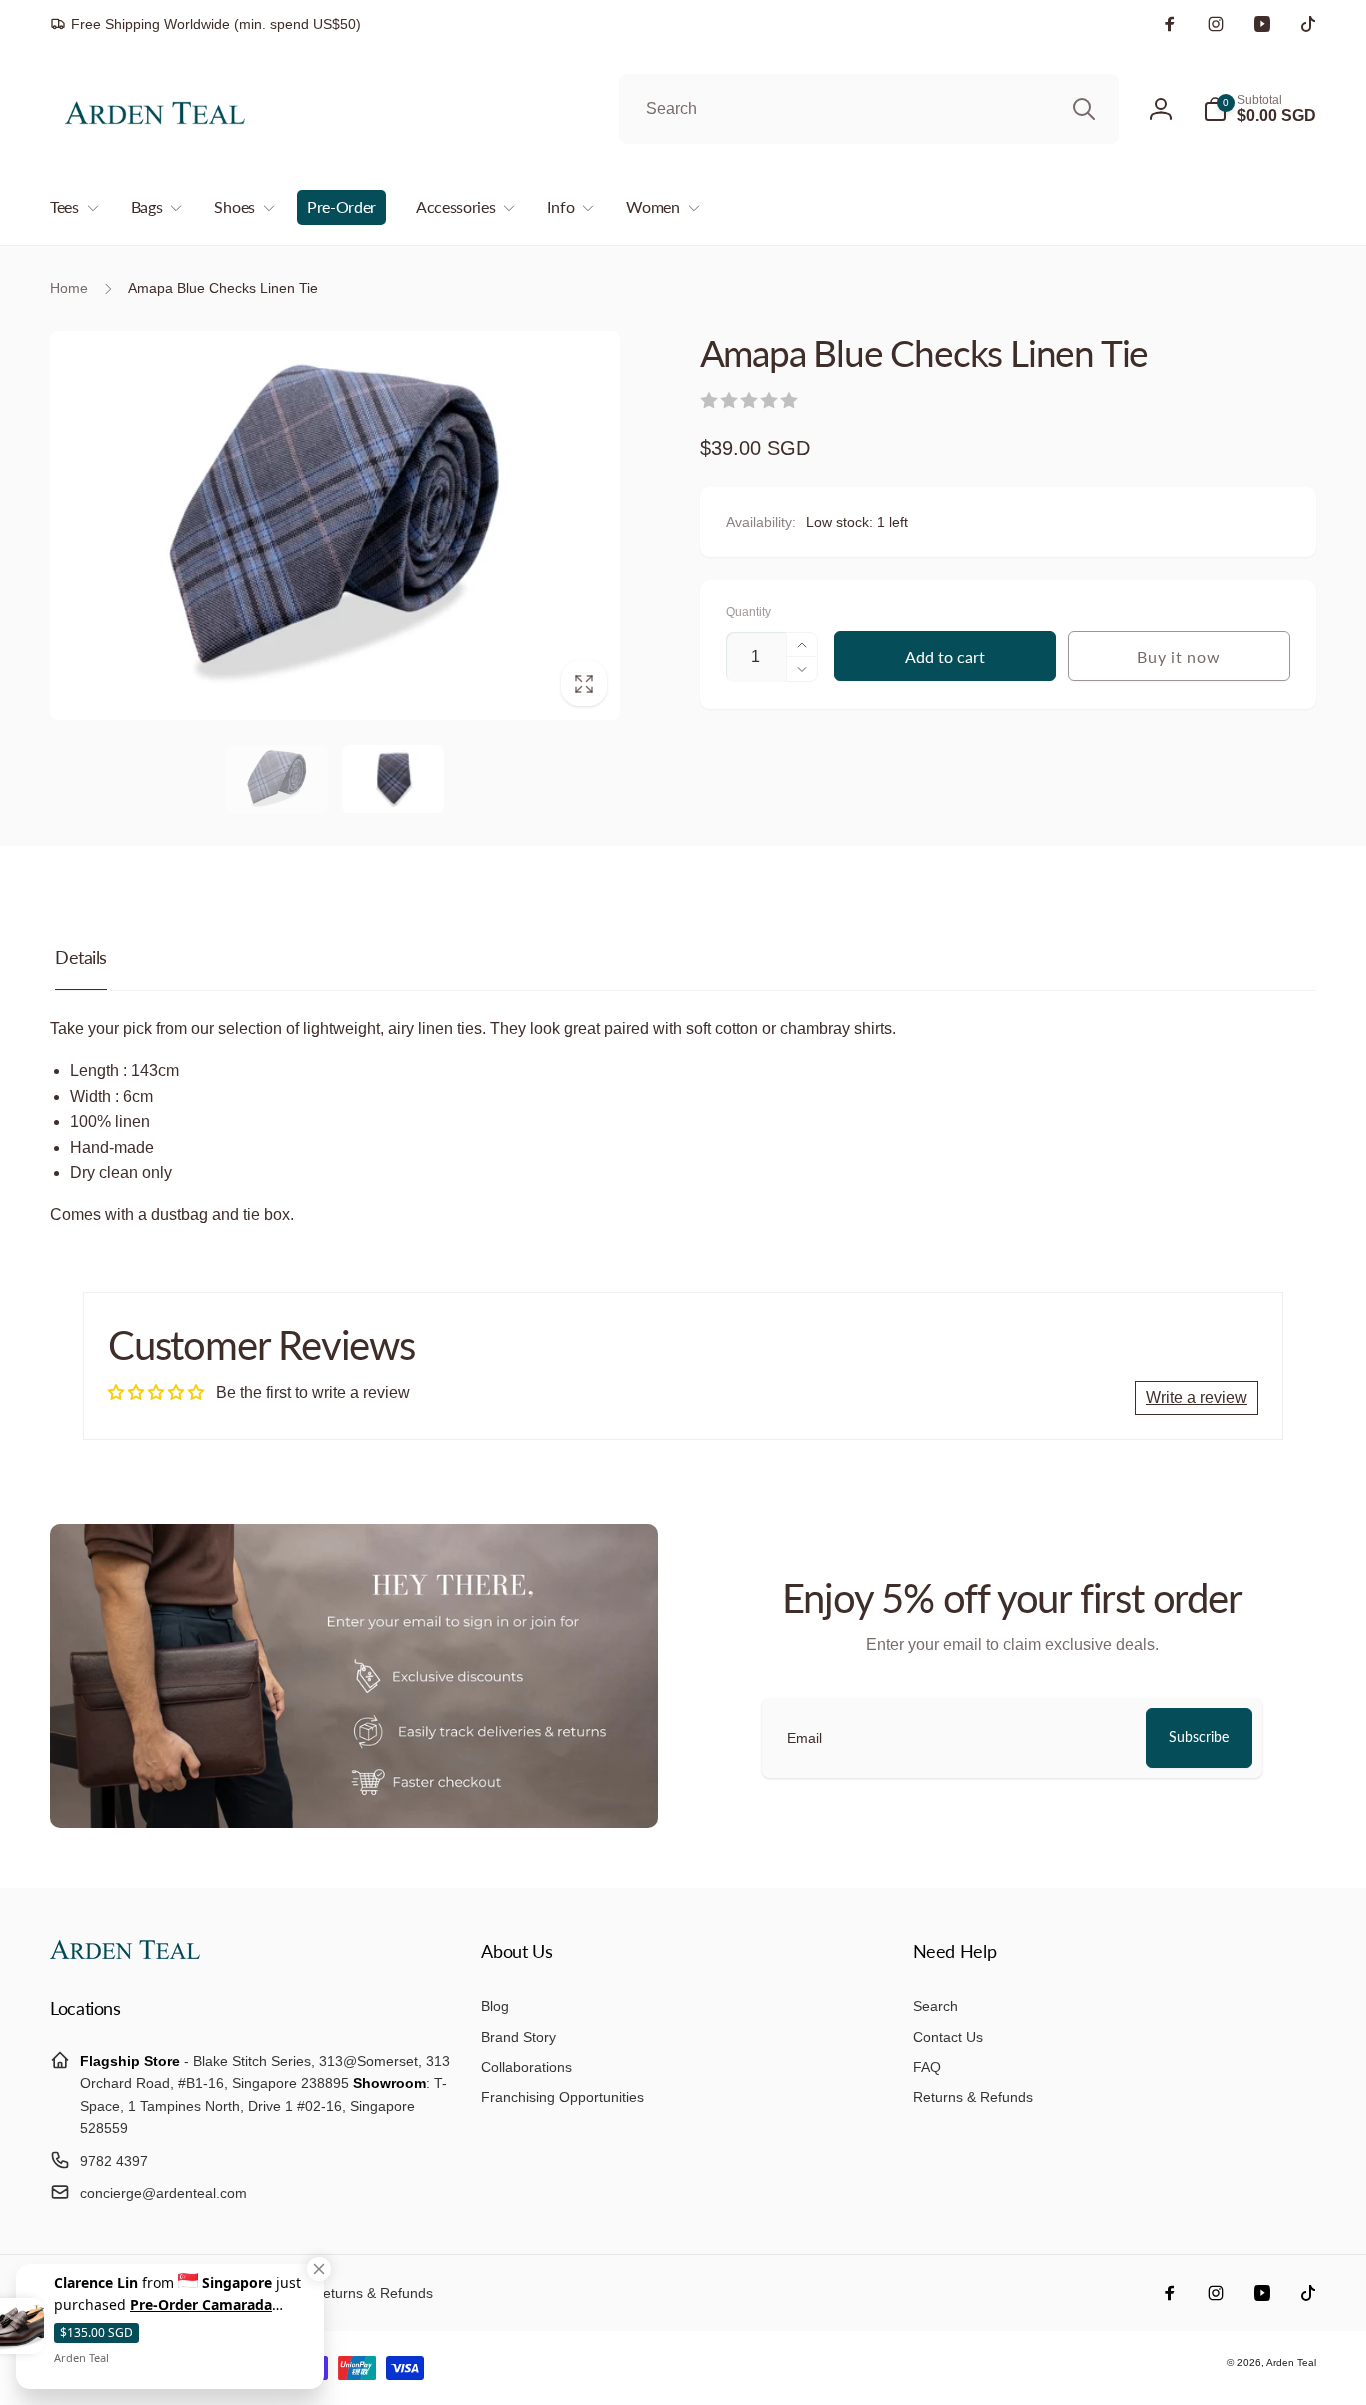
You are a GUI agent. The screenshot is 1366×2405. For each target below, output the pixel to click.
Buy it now (1178, 656)
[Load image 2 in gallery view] (393, 779)
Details (81, 957)
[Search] (1084, 109)
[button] (1259, 109)
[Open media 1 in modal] (335, 525)
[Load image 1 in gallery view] (277, 779)
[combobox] (869, 109)
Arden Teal (1291, 2362)
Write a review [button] (1196, 1397)
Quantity (748, 612)
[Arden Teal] (125, 1953)
